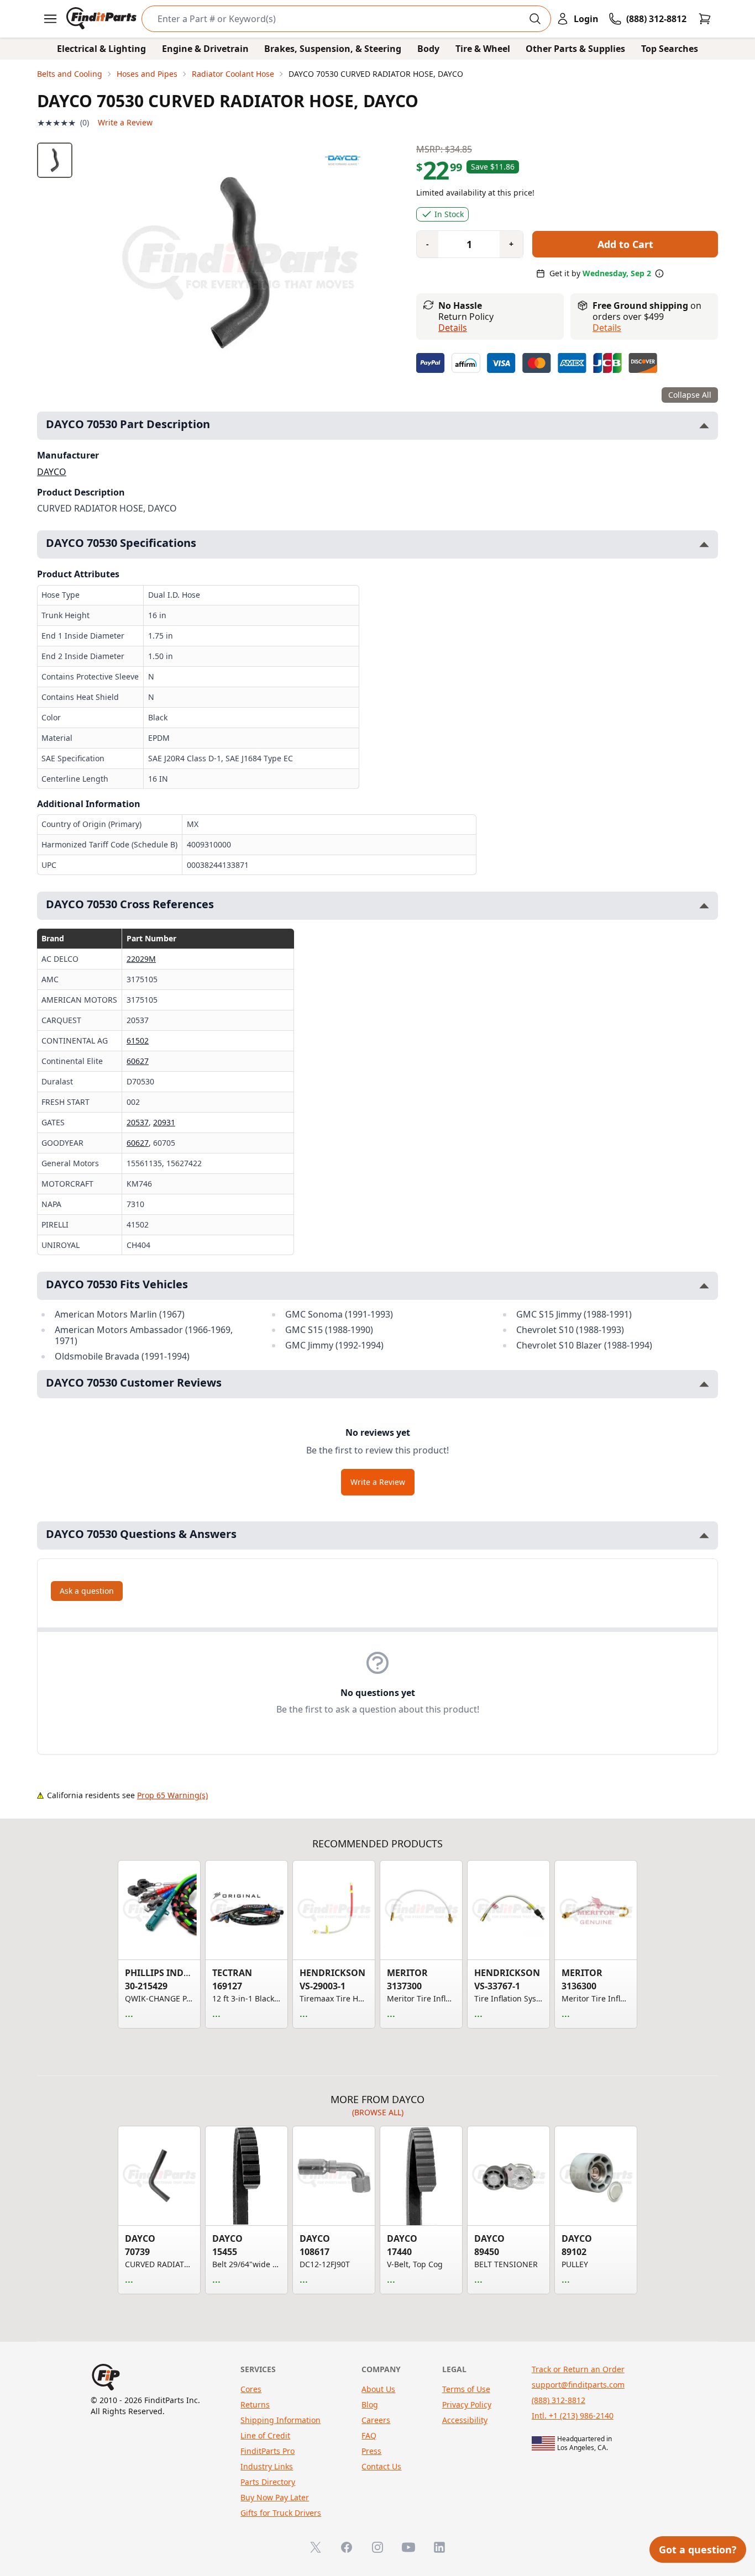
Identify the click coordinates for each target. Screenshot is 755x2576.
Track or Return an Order (578, 2369)
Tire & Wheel (483, 49)
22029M (141, 959)
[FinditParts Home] (103, 19)
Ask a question (87, 1591)
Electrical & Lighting (101, 49)
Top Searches (670, 49)
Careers (376, 2420)
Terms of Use (466, 2389)
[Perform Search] (535, 19)
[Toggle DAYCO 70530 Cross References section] (704, 906)
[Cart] (705, 19)
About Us (378, 2389)
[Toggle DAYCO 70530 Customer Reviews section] (704, 1384)
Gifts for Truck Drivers (281, 2513)
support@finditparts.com (578, 2385)
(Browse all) (378, 2112)
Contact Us (381, 2466)
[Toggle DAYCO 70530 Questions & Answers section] (704, 1535)
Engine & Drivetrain (205, 49)
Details (453, 328)
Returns (255, 2404)
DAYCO (52, 472)
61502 (138, 1041)
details (607, 328)
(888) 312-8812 (559, 2400)
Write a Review (125, 122)
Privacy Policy (467, 2404)
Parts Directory (268, 2482)
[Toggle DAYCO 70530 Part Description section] (704, 426)
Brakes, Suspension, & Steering (333, 49)
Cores (251, 2389)
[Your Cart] (705, 19)
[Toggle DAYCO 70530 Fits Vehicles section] (704, 1286)
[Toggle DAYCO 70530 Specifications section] (704, 544)
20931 (164, 1122)
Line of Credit (265, 2435)
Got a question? (698, 2549)
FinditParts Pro (268, 2451)
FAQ (369, 2435)
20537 (138, 1122)
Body (428, 49)
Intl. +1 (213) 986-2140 (573, 2416)
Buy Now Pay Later (275, 2497)
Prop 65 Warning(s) (172, 1795)
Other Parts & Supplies (575, 49)
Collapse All (690, 395)
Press (371, 2451)
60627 (138, 1061)
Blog (370, 2404)
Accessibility (465, 2420)
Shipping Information (280, 2420)
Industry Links (267, 2466)
